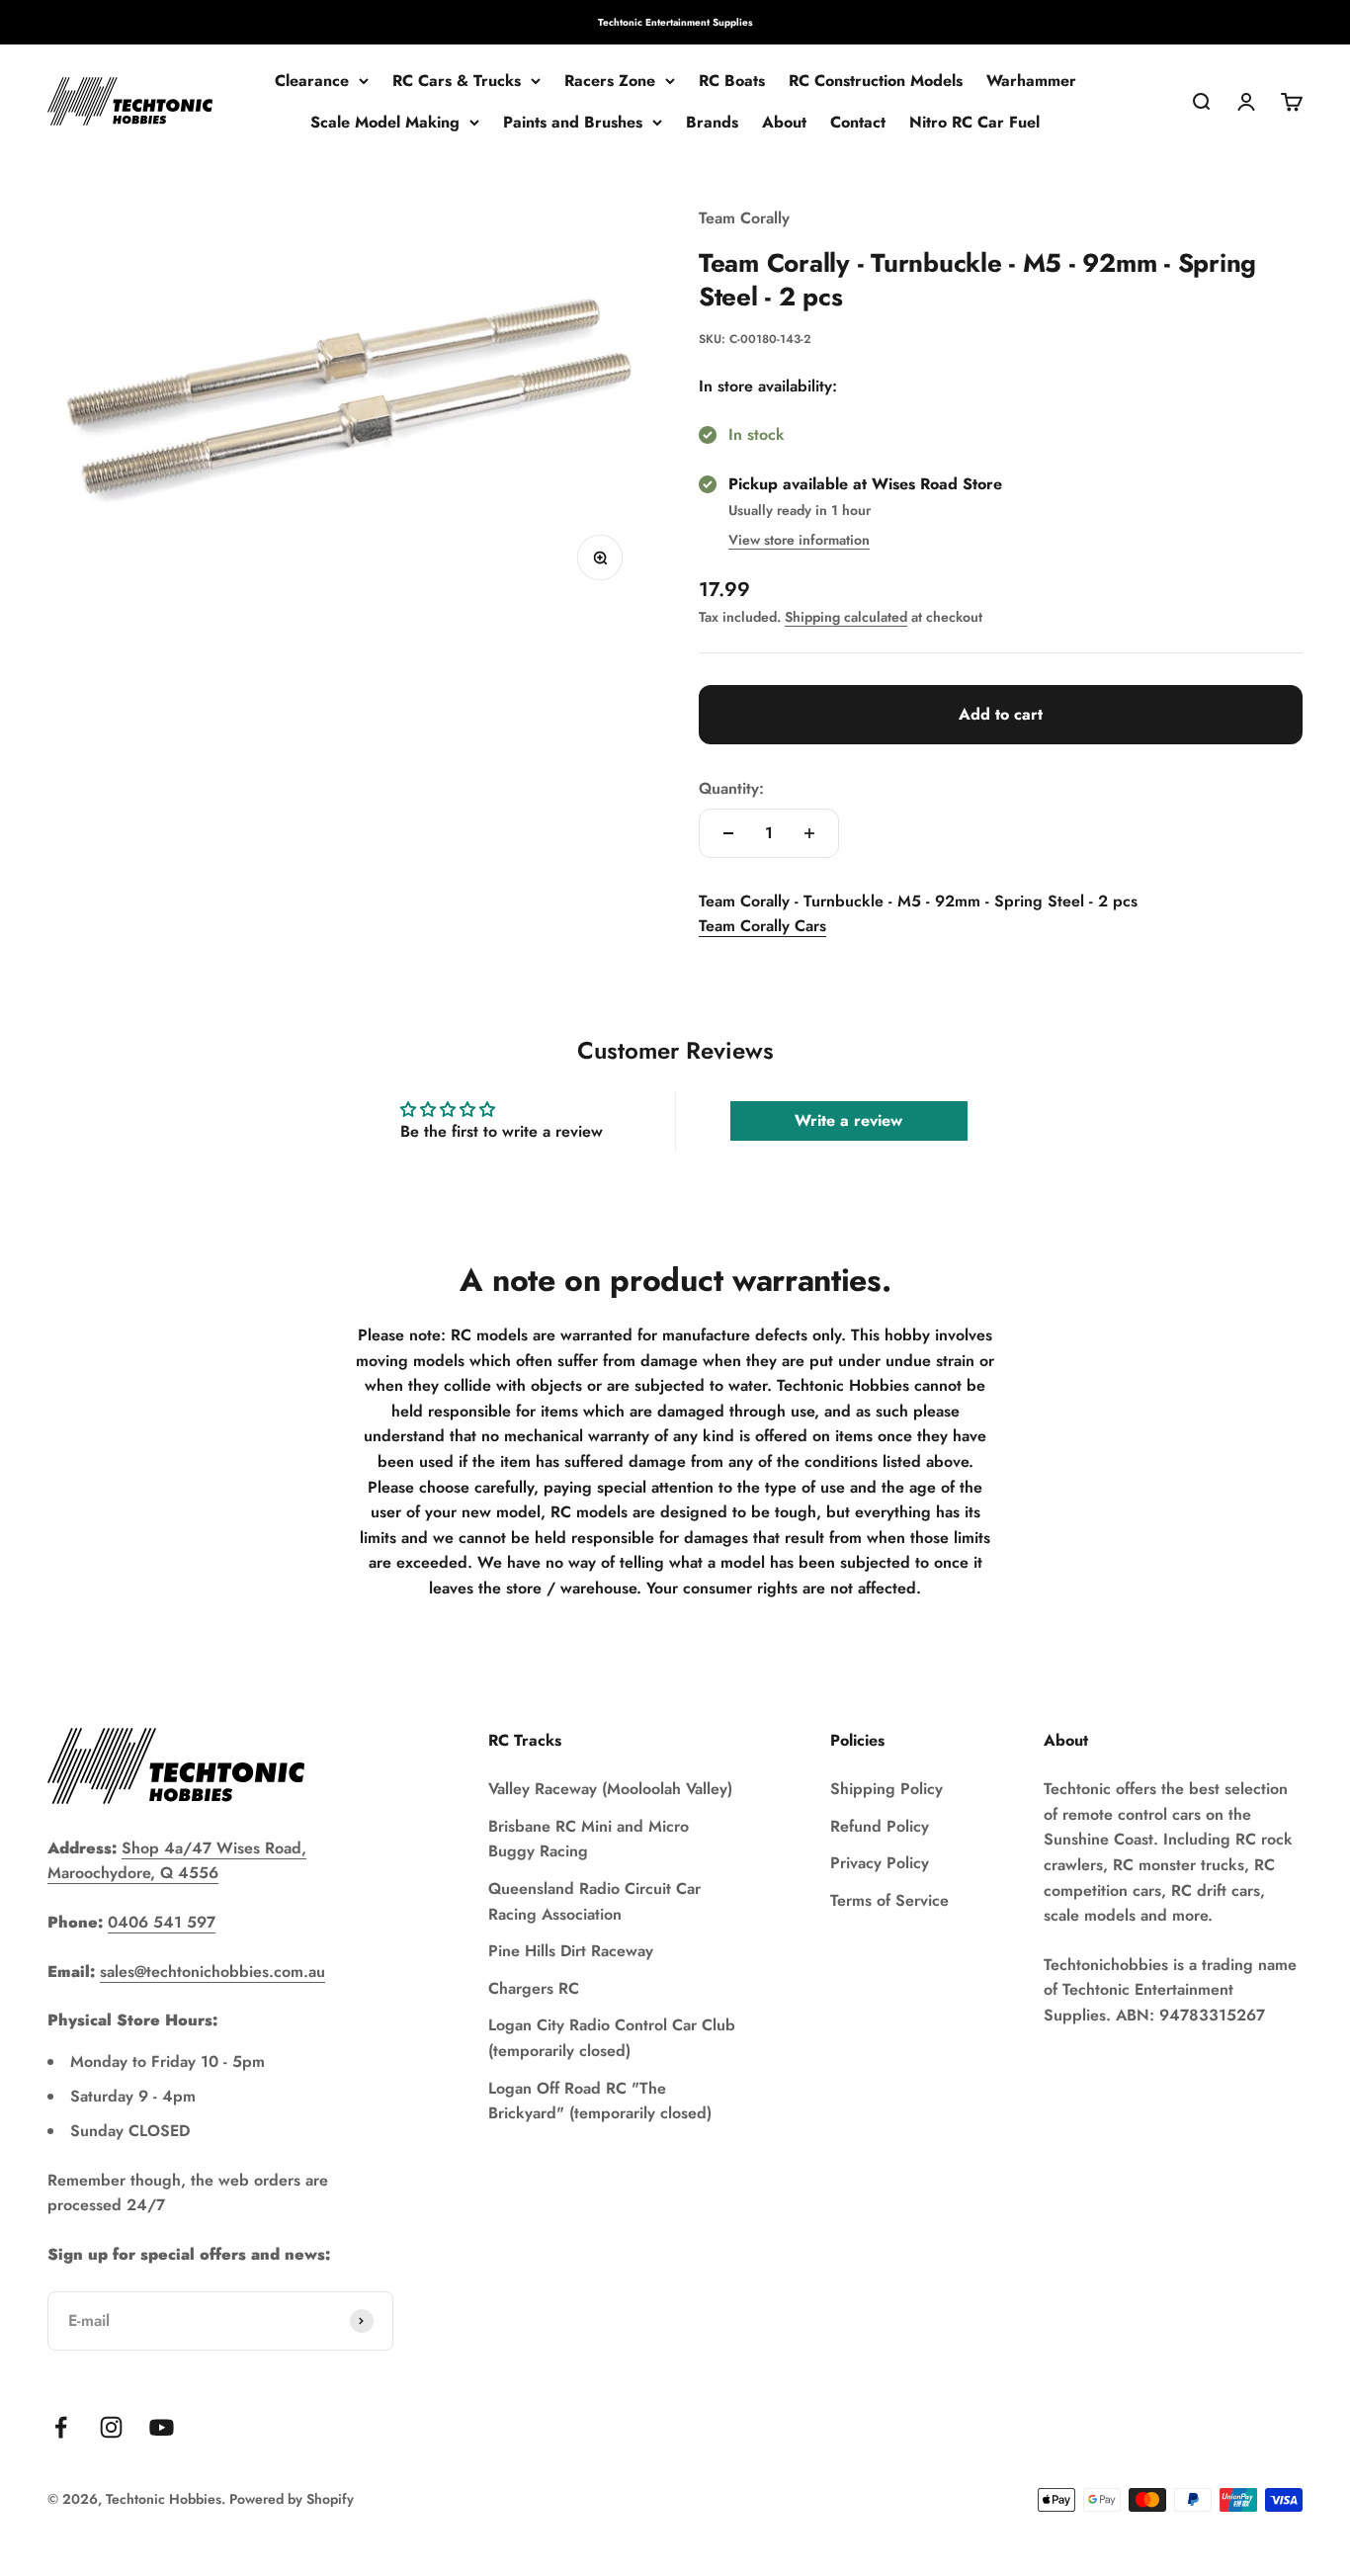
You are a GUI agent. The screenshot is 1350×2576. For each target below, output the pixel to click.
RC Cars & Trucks (457, 81)
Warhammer (1031, 81)
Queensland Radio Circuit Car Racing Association (594, 1901)
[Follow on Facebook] (61, 2427)
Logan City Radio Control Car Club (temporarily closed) (612, 2038)
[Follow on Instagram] (111, 2427)
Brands (712, 122)
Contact (858, 122)
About (784, 122)
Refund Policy (880, 1826)
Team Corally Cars (762, 926)
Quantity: (731, 788)
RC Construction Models (876, 81)
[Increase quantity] (809, 833)
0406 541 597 (162, 1922)
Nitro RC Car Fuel (974, 122)
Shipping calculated (846, 617)
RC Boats (732, 81)
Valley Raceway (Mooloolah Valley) (610, 1789)
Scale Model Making (385, 122)
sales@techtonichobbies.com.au (212, 1972)
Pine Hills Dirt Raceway (571, 1951)
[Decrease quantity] (728, 833)
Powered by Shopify (292, 2499)
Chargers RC (534, 1988)
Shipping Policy (886, 1789)
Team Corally (744, 218)
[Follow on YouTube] (162, 2427)
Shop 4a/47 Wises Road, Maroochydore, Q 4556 (177, 1861)
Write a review (848, 1120)
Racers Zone (610, 81)
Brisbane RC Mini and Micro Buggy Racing (589, 1839)
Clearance (312, 81)
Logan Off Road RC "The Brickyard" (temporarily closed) (600, 2101)
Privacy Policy (880, 1863)
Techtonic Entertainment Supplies (675, 22)
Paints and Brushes (573, 122)
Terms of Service (889, 1900)
